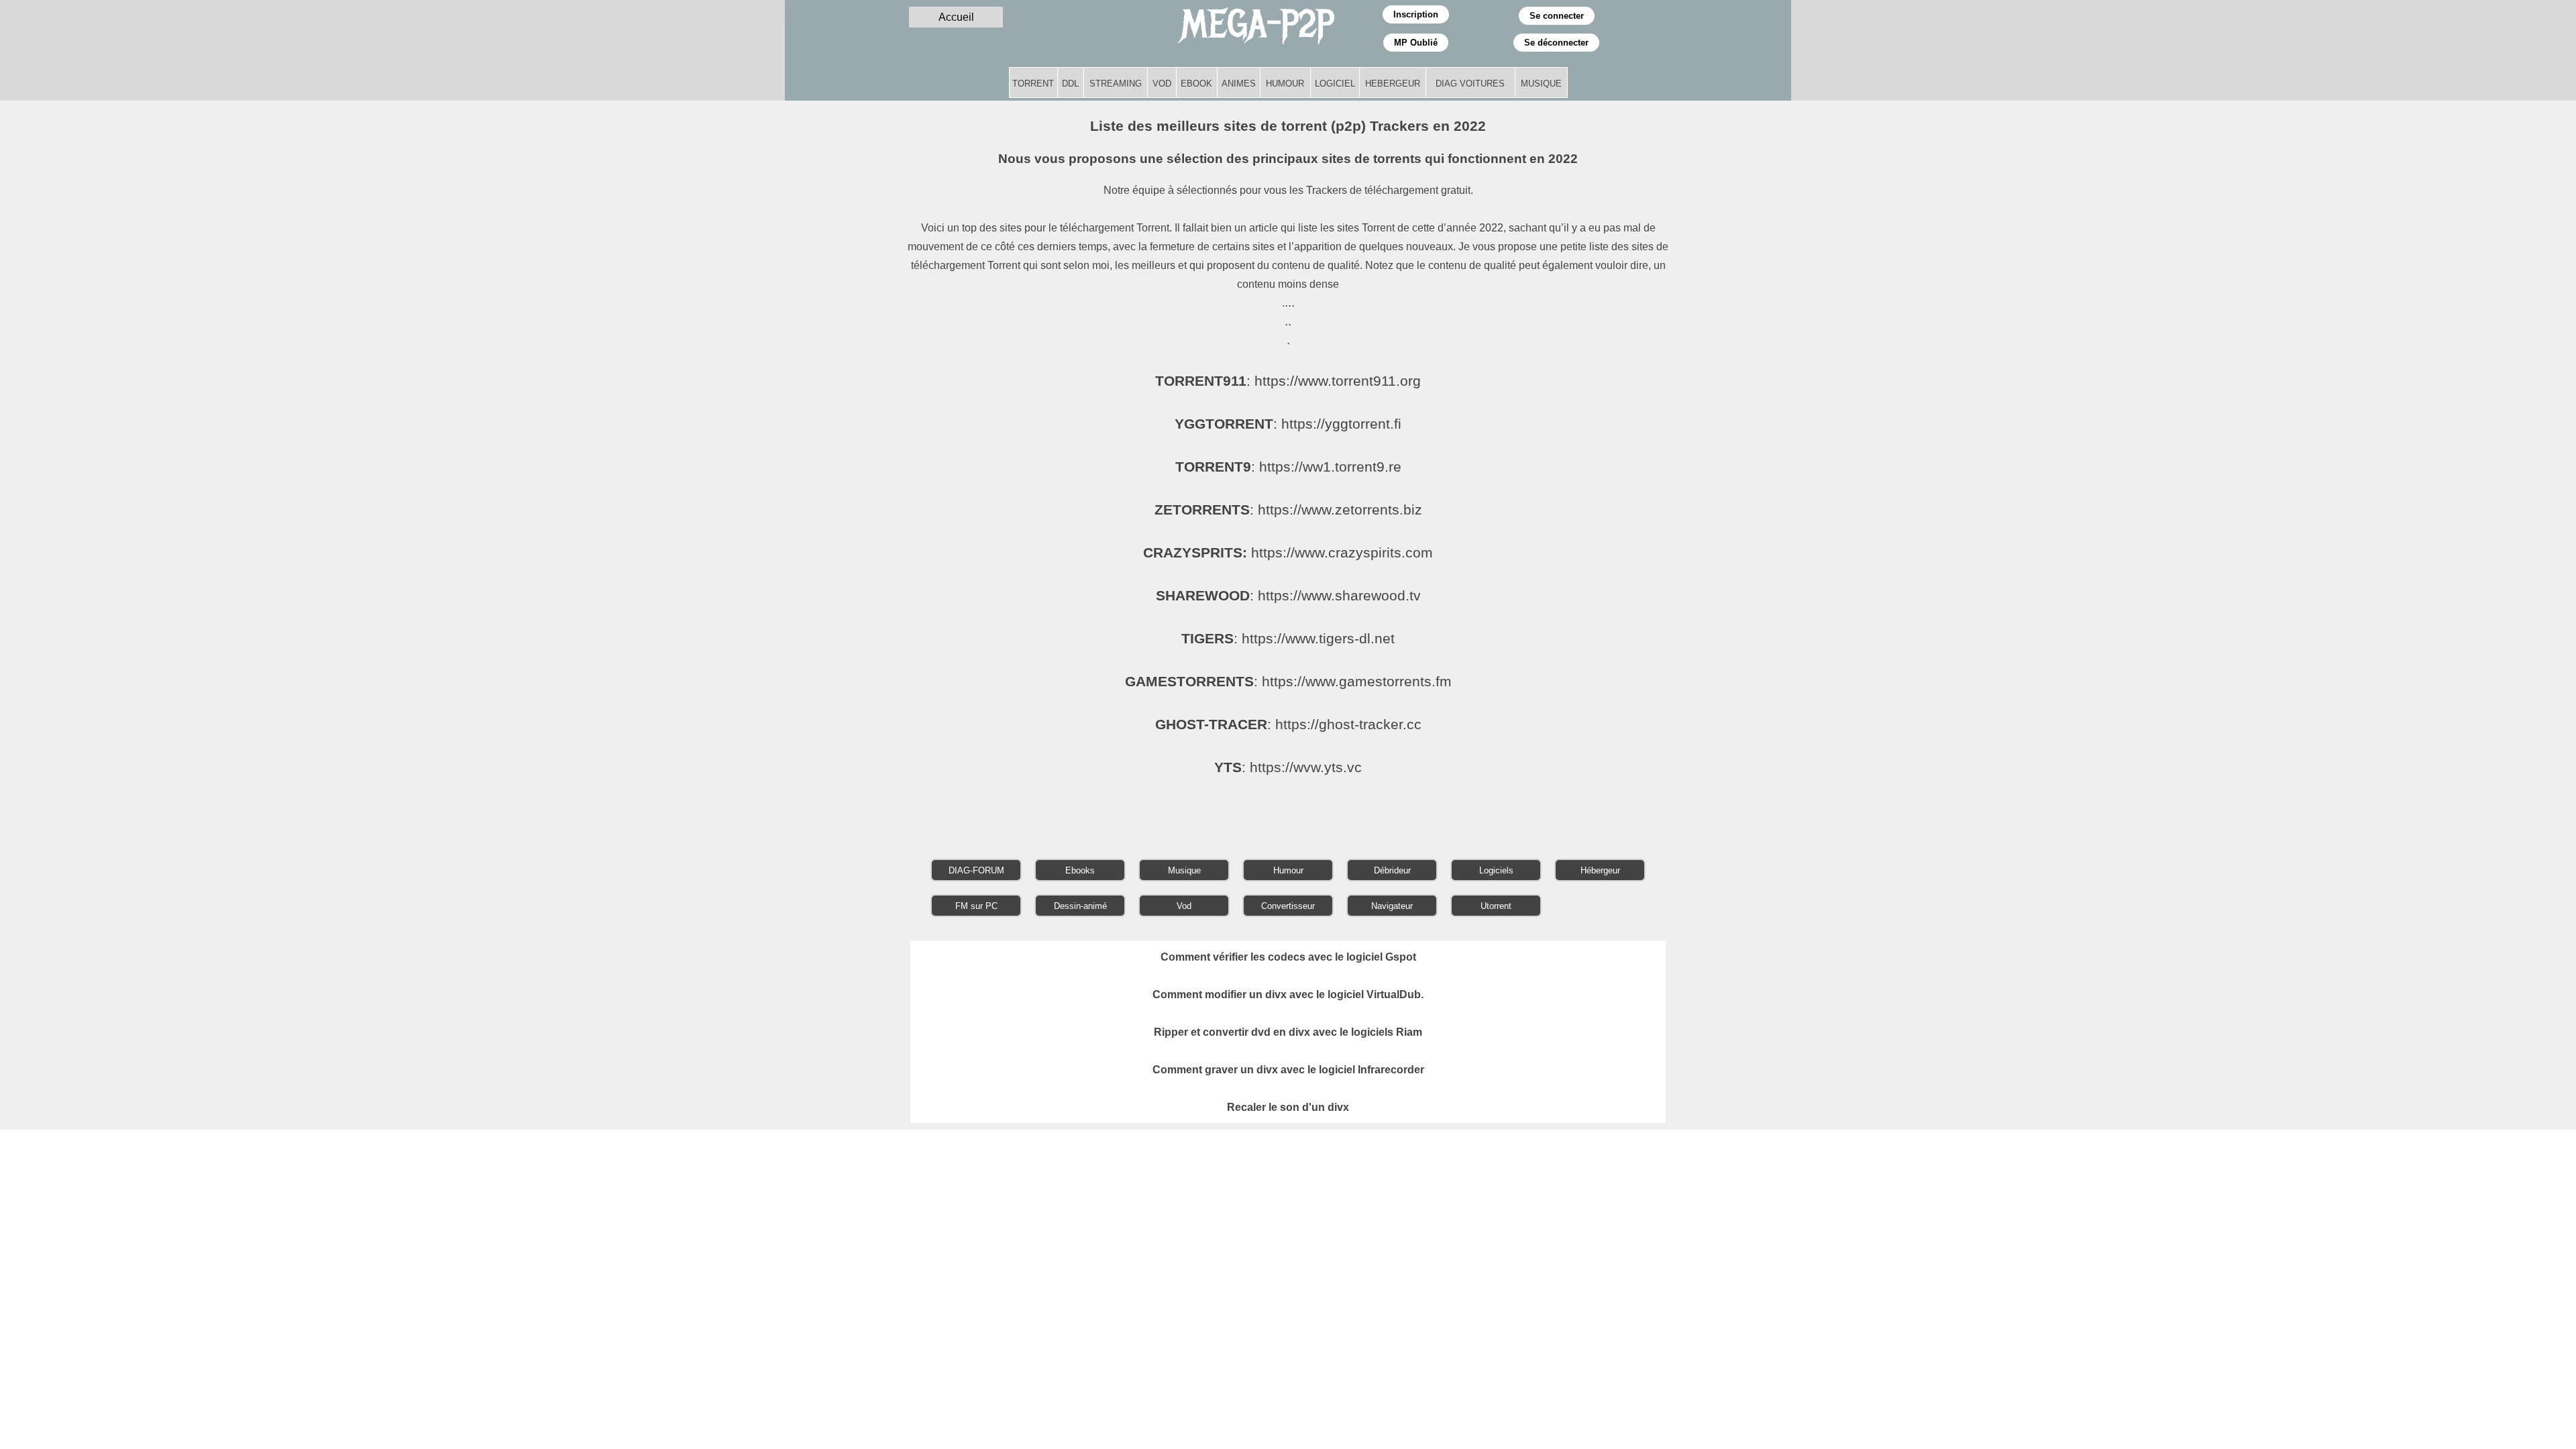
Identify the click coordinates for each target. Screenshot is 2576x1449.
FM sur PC (976, 906)
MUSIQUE (1541, 84)
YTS (1228, 767)
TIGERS (1207, 639)
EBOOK (1196, 84)
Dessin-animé (1080, 906)
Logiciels (1496, 870)
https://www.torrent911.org (1338, 381)
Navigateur (1392, 906)
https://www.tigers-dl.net (1318, 639)
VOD (1162, 84)
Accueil (956, 17)
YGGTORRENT (1224, 424)
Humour (1288, 870)
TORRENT (1033, 84)
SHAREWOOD (1203, 596)
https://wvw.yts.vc (1306, 767)
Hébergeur (1600, 870)
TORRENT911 (1201, 381)
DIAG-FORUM (976, 870)
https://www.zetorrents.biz (1340, 510)
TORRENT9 (1213, 467)
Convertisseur (1288, 906)
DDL (1070, 84)
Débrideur (1392, 870)
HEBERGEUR (1393, 84)
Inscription (1416, 14)
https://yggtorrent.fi (1341, 424)
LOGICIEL (1335, 84)
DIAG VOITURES (1470, 84)
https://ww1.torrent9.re (1330, 467)
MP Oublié (1416, 43)
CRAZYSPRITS (1193, 553)
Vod (1184, 906)
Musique (1184, 870)
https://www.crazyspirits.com (1342, 553)
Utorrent (1496, 906)
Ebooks (1080, 870)
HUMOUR (1285, 84)
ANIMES (1239, 84)
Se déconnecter (1556, 43)
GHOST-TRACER (1211, 724)
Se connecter (1557, 16)
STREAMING (1116, 84)
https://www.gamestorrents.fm (1357, 682)
